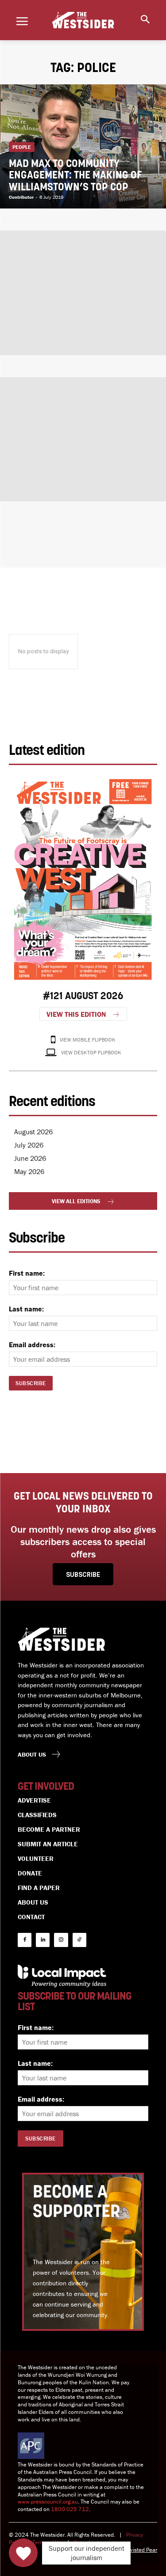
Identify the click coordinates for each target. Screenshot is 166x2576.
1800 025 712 (70, 2509)
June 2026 (30, 1158)
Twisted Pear (142, 2550)
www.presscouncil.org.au (48, 2502)
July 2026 (29, 1145)
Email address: (32, 1345)
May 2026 (29, 1171)
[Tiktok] (79, 1940)
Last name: (26, 1309)
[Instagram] (61, 1940)
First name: (27, 1273)
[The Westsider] (83, 20)
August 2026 (33, 1132)
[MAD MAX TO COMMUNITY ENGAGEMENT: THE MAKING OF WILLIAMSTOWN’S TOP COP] (83, 146)
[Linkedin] (43, 1940)
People (22, 147)
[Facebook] (25, 1940)
